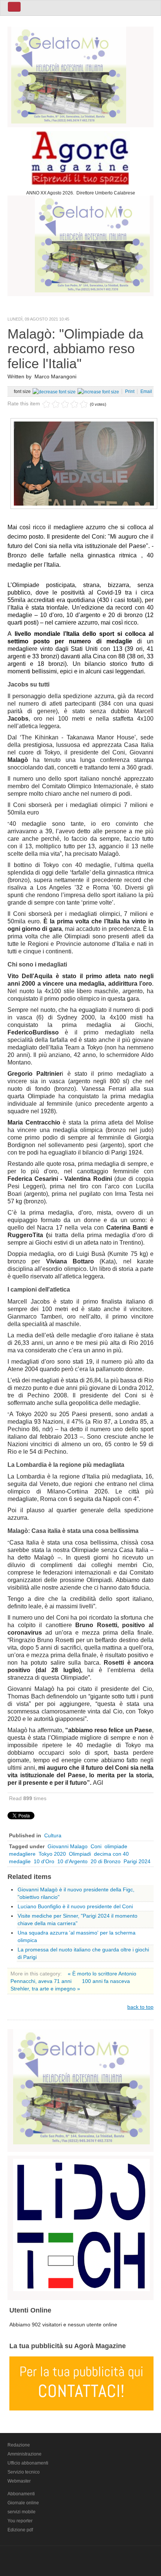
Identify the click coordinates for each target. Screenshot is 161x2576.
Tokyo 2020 (52, 1854)
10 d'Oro (44, 1861)
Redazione (19, 2445)
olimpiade (116, 1846)
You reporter (20, 2521)
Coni (96, 1846)
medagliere (22, 1854)
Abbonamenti (21, 2494)
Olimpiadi (80, 1854)
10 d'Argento (72, 1861)
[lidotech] (81, 2224)
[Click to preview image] (84, 463)
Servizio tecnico (24, 2472)
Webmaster (19, 2481)
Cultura (53, 1835)
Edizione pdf (20, 2530)
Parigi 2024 (137, 1861)
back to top (140, 2007)
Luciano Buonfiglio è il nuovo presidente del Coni (75, 1906)
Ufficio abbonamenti (28, 2463)
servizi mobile (22, 2512)
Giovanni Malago (68, 1846)
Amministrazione (25, 2454)
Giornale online (23, 2503)
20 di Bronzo (106, 1861)
